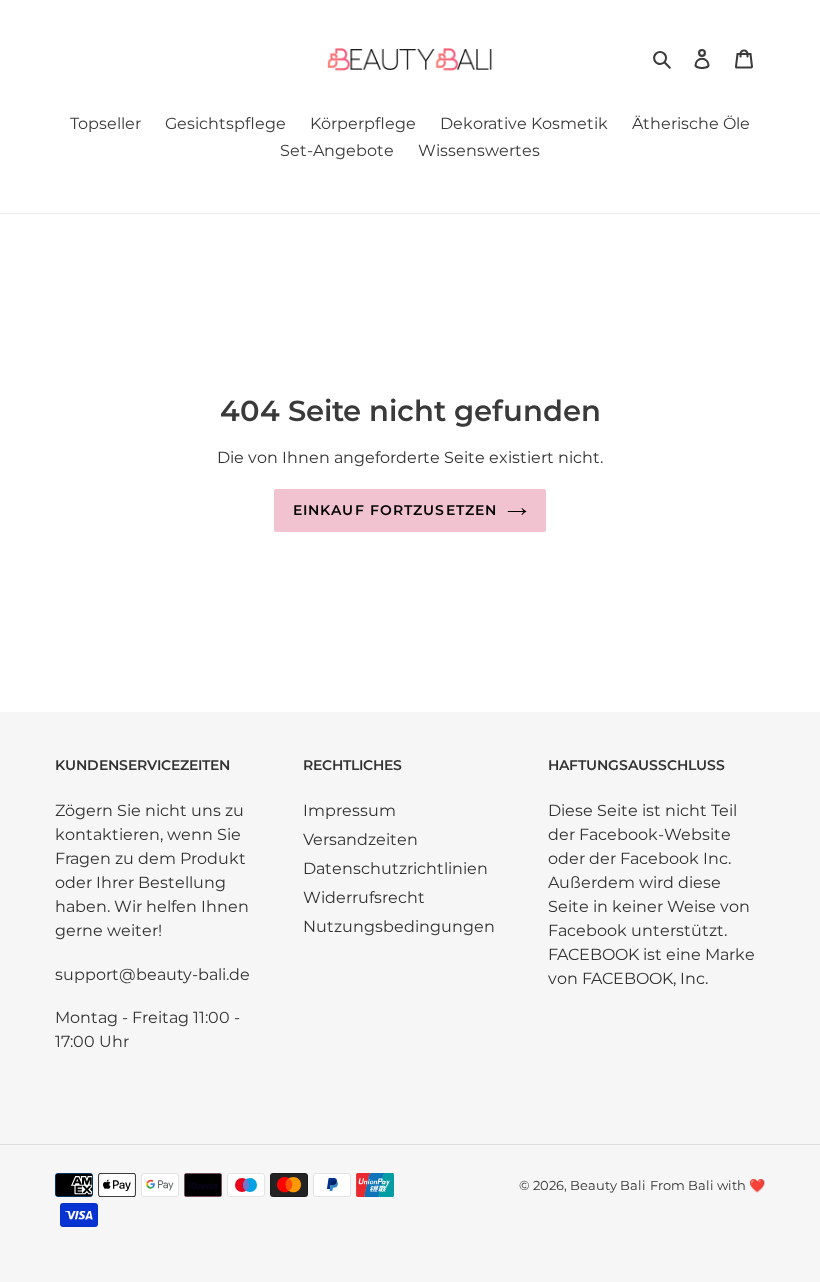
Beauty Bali (608, 1185)
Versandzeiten (360, 839)
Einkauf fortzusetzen (395, 510)
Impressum (349, 810)
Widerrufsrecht (364, 897)
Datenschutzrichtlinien (395, 868)
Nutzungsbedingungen (399, 926)
